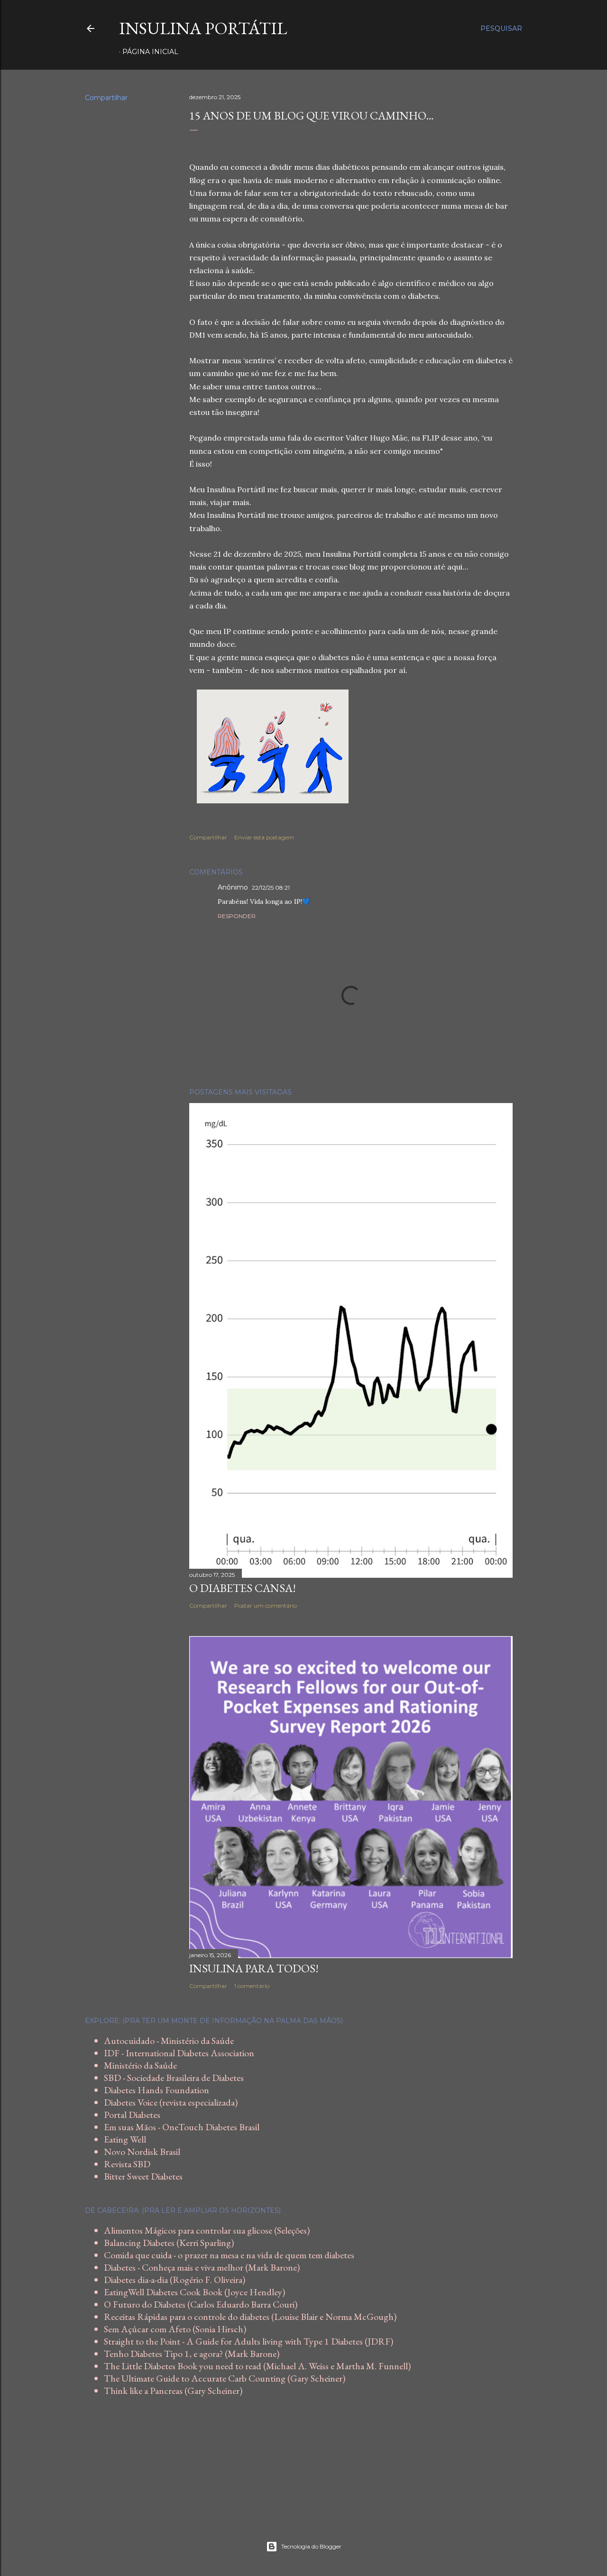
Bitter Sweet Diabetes (143, 2176)
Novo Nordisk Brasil (142, 2152)
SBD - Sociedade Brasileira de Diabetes (174, 2078)
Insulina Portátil (203, 28)
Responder (237, 916)
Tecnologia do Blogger (311, 2546)
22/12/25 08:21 (271, 888)
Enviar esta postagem (264, 837)
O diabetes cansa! (243, 1588)
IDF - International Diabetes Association (179, 2053)
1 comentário (252, 1986)
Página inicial (150, 52)
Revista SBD (127, 2164)
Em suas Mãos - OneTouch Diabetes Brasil (182, 2127)
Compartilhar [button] (106, 98)
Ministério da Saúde (140, 2065)
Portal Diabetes (132, 2115)
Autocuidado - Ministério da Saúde (169, 2041)
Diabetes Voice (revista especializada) (171, 2102)
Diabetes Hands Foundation (156, 2090)
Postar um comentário (266, 1605)
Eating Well (125, 2139)
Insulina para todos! (254, 1968)
